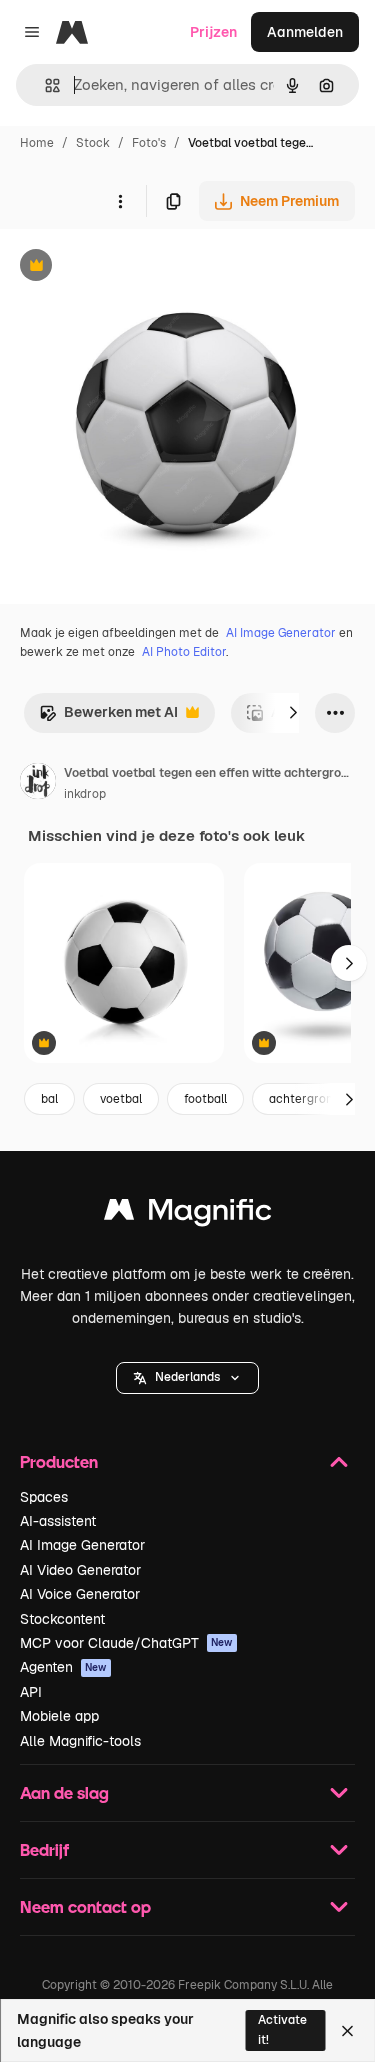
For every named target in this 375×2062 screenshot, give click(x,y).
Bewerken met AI (108, 717)
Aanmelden (305, 32)
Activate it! (282, 2029)
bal (49, 1099)
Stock (93, 143)
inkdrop (85, 794)
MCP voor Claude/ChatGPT (126, 1643)
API (31, 1692)
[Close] (347, 2031)
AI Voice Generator (80, 1594)
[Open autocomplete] (44, 85)
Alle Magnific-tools (80, 1741)
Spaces (44, 1497)
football (205, 1099)
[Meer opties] (120, 201)
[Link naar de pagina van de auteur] (38, 784)
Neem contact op (85, 1906)
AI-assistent (58, 1521)
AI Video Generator (80, 1570)
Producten (59, 1461)
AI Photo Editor (184, 652)
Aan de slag (64, 1792)
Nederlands (187, 1377)
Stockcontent (62, 1619)
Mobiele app (59, 1716)
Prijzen (213, 32)
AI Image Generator (281, 633)
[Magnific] (188, 1214)
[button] (187, 1378)
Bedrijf (44, 1849)
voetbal (121, 1099)
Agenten (63, 1667)
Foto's (149, 143)
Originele (131, 267)
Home (37, 143)
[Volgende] (293, 713)
